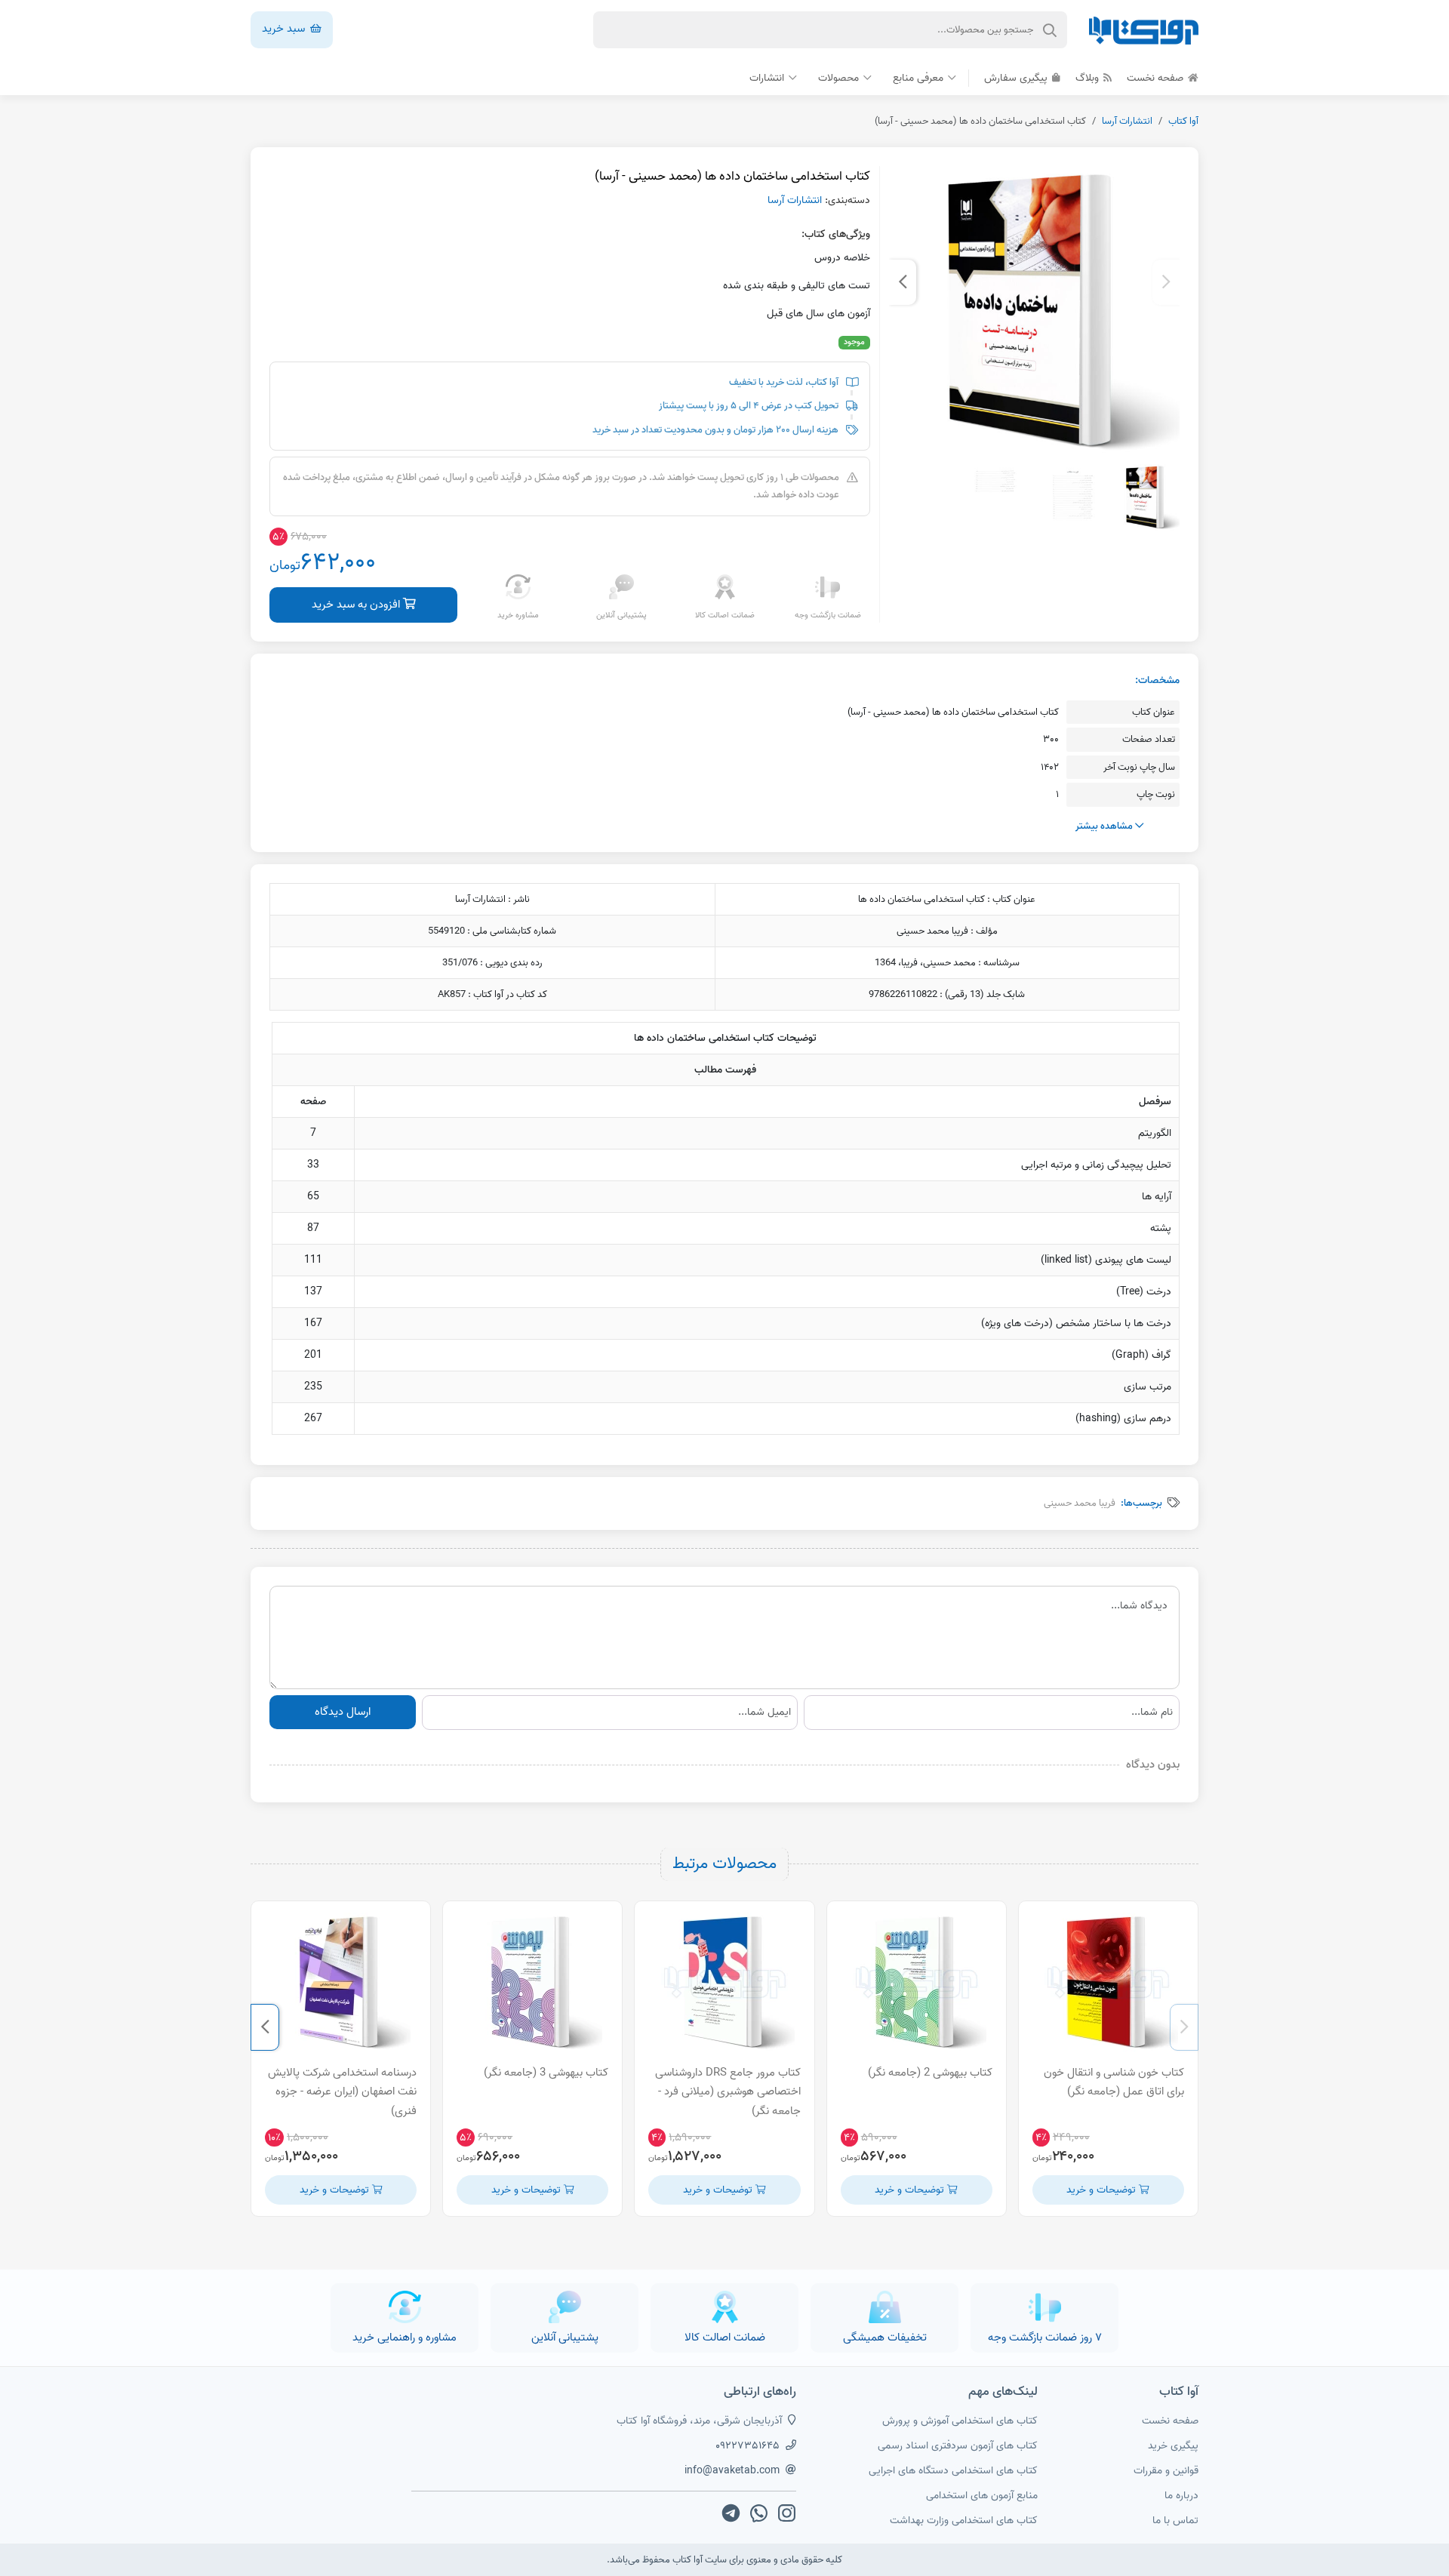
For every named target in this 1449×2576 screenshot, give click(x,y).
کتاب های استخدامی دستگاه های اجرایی (953, 2471)
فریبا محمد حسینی (1080, 1503)
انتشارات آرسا (1127, 121)
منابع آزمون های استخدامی (982, 2496)
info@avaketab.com (732, 2471)
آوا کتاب (1183, 121)
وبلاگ (1089, 78)
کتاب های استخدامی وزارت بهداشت (964, 2521)
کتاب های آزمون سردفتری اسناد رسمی (958, 2446)
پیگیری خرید (1173, 2446)
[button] (1166, 282)
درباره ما (1181, 2496)
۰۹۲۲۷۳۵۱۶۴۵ (748, 2446)
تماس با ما (1175, 2521)
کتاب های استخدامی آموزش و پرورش (960, 2421)
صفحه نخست (1157, 78)
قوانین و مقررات (1166, 2471)
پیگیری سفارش (1017, 78)
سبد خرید (285, 29)
